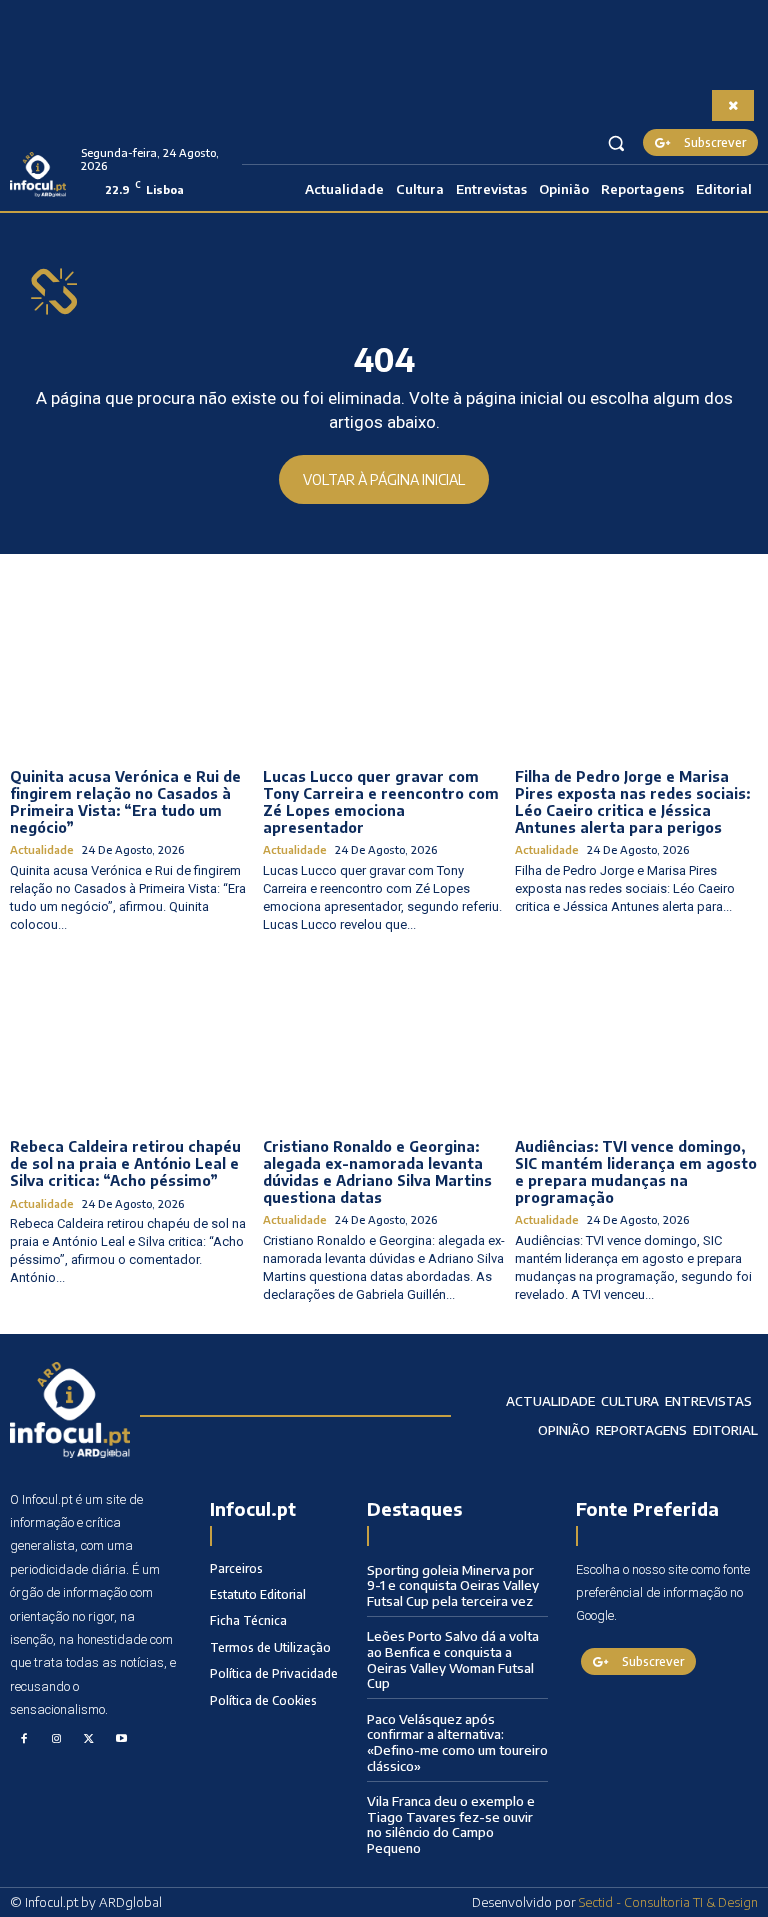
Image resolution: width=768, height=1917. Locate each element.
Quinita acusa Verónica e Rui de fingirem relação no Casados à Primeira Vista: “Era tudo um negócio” (125, 801)
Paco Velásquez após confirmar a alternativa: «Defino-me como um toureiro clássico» (457, 1742)
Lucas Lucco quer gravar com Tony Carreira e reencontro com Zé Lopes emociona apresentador (381, 801)
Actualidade (42, 849)
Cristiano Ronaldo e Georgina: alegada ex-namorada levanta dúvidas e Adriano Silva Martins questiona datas (377, 1171)
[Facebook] (24, 1740)
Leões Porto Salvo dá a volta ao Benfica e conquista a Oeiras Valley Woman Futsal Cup (453, 1659)
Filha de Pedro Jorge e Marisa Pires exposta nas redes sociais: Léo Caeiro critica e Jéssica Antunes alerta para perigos (632, 801)
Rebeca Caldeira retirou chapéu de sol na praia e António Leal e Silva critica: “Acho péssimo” (125, 1163)
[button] (616, 142)
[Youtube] (122, 1740)
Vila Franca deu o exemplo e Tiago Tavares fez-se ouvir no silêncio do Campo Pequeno (451, 1824)
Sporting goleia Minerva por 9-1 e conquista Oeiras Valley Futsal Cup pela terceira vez (453, 1585)
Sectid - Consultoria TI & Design (668, 1902)
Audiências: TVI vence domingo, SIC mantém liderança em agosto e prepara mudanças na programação (636, 1171)
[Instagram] (57, 1740)
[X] (89, 1740)
